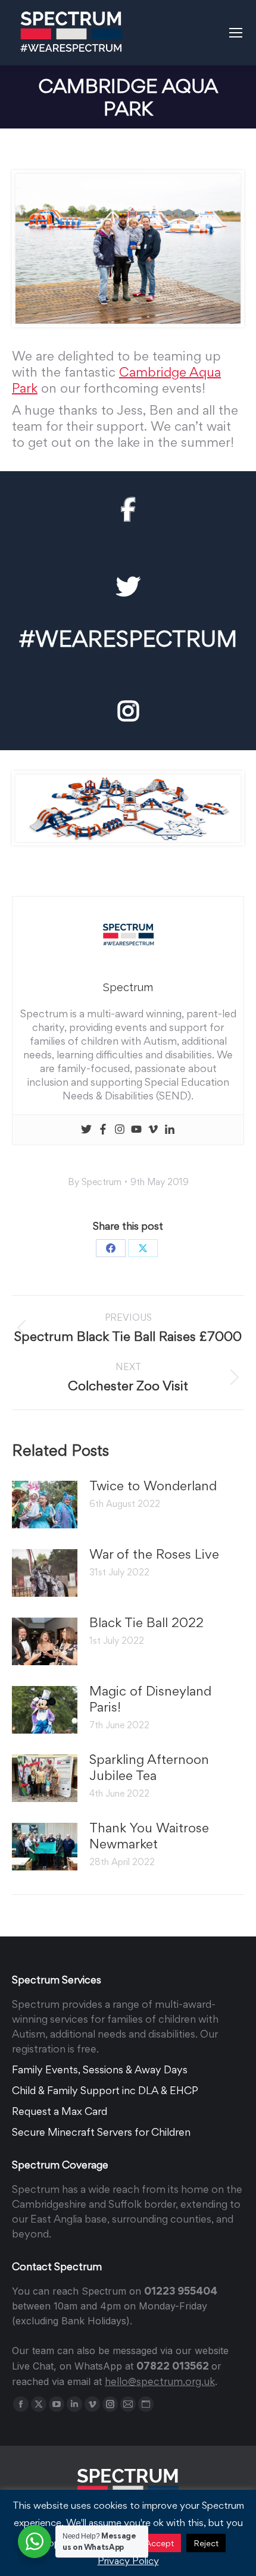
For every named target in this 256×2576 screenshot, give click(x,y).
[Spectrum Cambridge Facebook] (128, 510)
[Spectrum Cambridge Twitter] (128, 587)
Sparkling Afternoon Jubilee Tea (149, 1767)
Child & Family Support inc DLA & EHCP (105, 2090)
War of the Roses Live (154, 1554)
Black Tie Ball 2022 (146, 1622)
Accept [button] (160, 2543)
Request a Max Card (60, 2111)
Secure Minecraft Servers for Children (101, 2132)
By (95, 1182)
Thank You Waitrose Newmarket (149, 1836)
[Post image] (45, 1505)
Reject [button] (206, 2543)
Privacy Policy (128, 2561)
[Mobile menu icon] (236, 33)
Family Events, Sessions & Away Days (100, 2069)
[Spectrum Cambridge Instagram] (128, 712)
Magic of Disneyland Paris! (150, 1699)
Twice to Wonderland (153, 1486)
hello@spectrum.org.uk (160, 2381)
